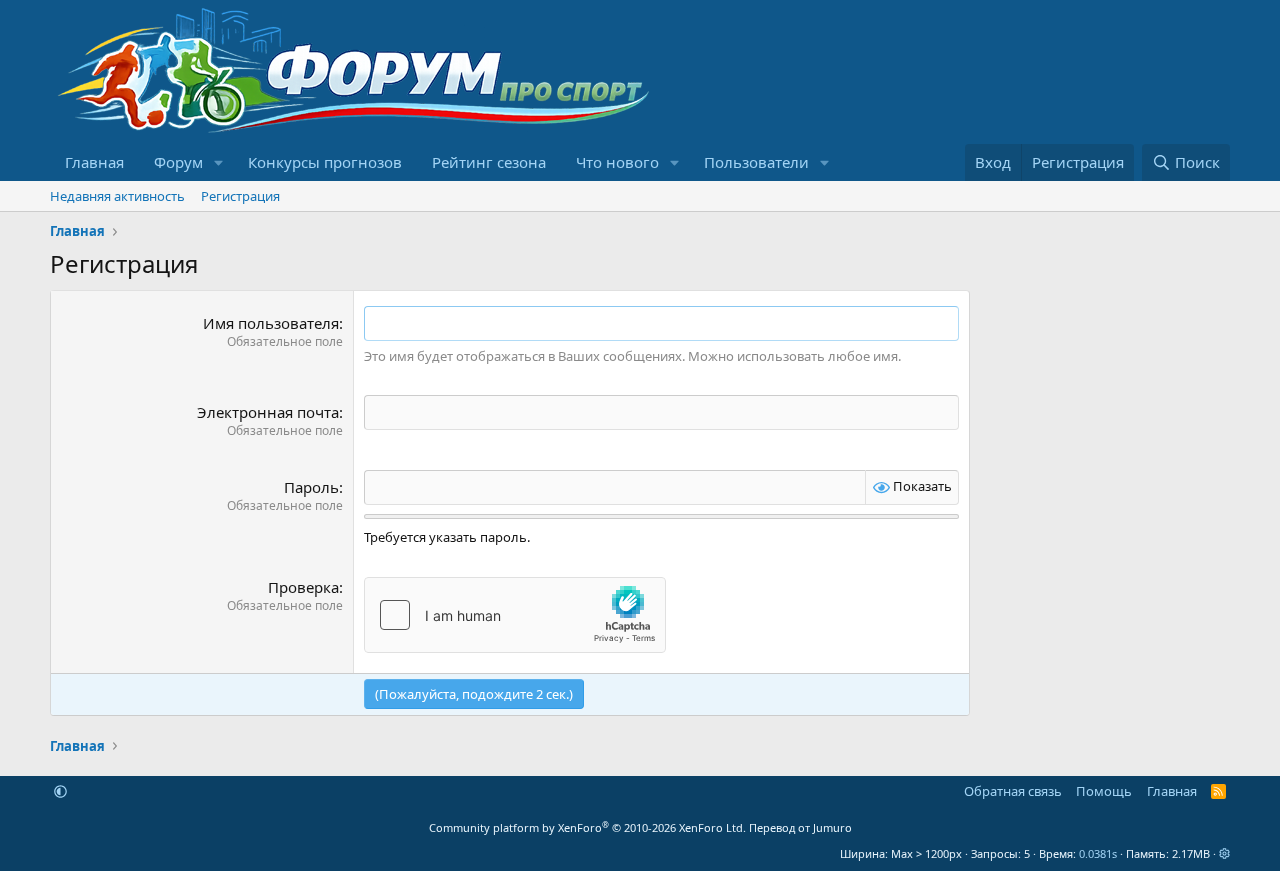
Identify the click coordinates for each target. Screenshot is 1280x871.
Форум (178, 162)
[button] (219, 162)
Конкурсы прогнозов (325, 162)
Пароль (311, 487)
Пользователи (756, 162)
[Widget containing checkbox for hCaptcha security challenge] (515, 615)
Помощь (1104, 791)
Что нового (617, 162)
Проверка (303, 587)
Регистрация (240, 196)
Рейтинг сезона (489, 162)
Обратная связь (1013, 791)
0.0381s (1098, 853)
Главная (94, 162)
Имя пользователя (271, 323)
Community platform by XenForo (587, 827)
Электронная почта (268, 412)
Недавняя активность (117, 196)
